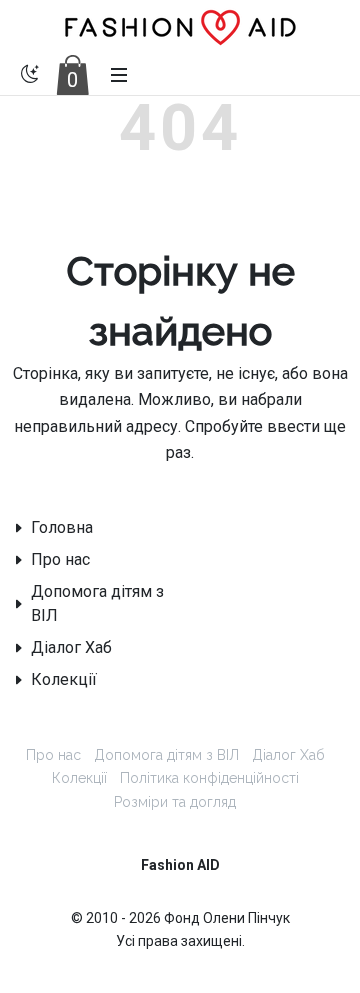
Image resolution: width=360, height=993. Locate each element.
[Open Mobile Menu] (119, 75)
